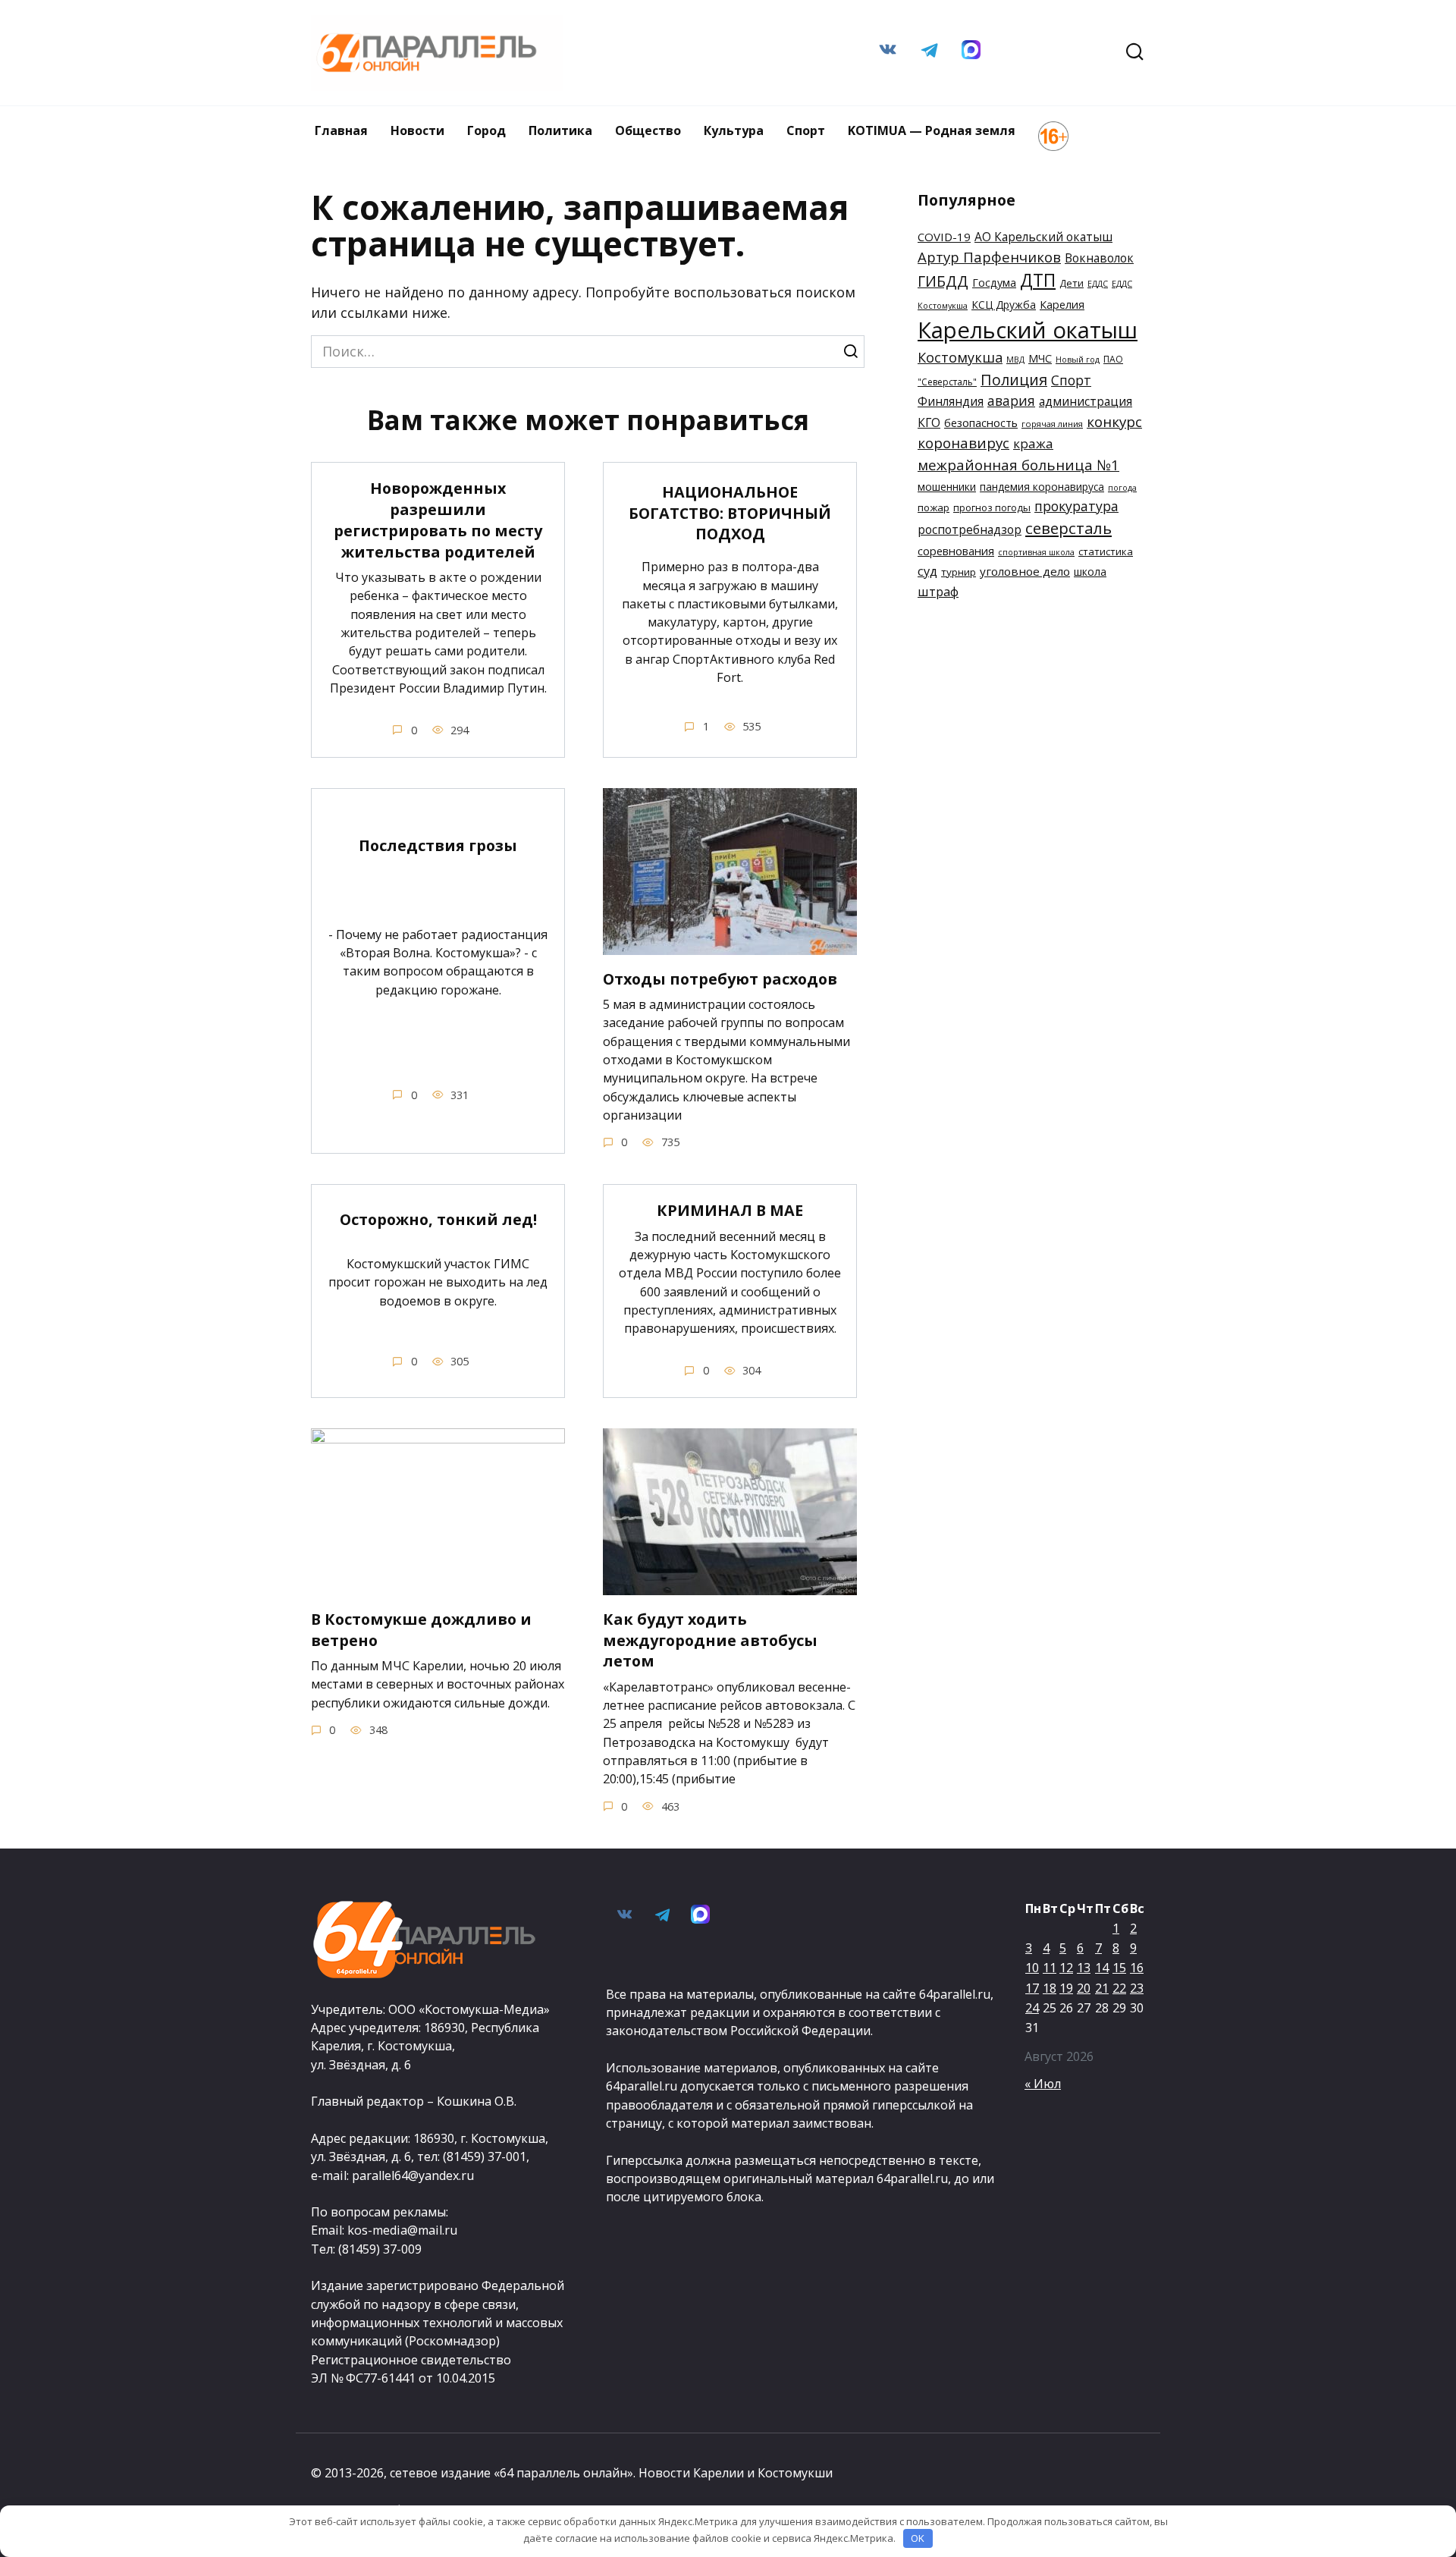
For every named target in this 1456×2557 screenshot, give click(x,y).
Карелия (1062, 305)
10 (1032, 1968)
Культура (734, 130)
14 (1102, 1968)
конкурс (1114, 422)
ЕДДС (1098, 284)
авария (1011, 401)
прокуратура (1076, 506)
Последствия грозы (438, 845)
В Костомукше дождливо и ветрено (421, 1630)
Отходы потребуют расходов (720, 979)
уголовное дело (1025, 571)
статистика (1106, 551)
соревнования (956, 551)
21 (1102, 1988)
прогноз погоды (992, 507)
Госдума (994, 283)
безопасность (981, 423)
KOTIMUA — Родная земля (932, 130)
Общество (648, 130)
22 (1119, 1988)
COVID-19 (944, 237)
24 (1032, 2008)
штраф (938, 591)
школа (1090, 572)
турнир (959, 572)
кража (1033, 443)
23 (1137, 1988)
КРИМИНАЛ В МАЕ (730, 1210)
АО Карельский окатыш (1043, 237)
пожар (934, 507)
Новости (417, 130)
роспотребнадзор (970, 529)
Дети (1072, 283)
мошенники (947, 487)
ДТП (1038, 280)
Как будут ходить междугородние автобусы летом (710, 1640)
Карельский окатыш (1028, 330)
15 (1119, 1968)
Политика (560, 130)
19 (1066, 1988)
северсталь (1068, 528)
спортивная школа (1036, 552)
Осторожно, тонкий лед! (438, 1219)
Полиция (1014, 380)
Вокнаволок (1099, 258)
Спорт (806, 130)
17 (1032, 1988)
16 (1137, 1968)
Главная (341, 130)
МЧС (1040, 358)
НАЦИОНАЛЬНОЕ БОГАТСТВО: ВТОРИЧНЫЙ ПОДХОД (730, 513)
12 (1066, 1968)
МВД (1015, 360)
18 (1050, 1988)
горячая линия (1052, 424)
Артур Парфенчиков (989, 257)
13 (1084, 1968)
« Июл (1043, 2084)
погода (1122, 488)
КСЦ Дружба (1004, 305)
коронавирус (963, 443)
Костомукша (960, 357)
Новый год (1078, 360)
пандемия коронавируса (1042, 487)
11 (1050, 1968)
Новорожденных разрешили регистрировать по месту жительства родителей (438, 520)
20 (1084, 1988)
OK (918, 2538)
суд (927, 571)
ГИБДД (943, 281)
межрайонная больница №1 (1018, 465)
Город (486, 130)
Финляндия (951, 401)
